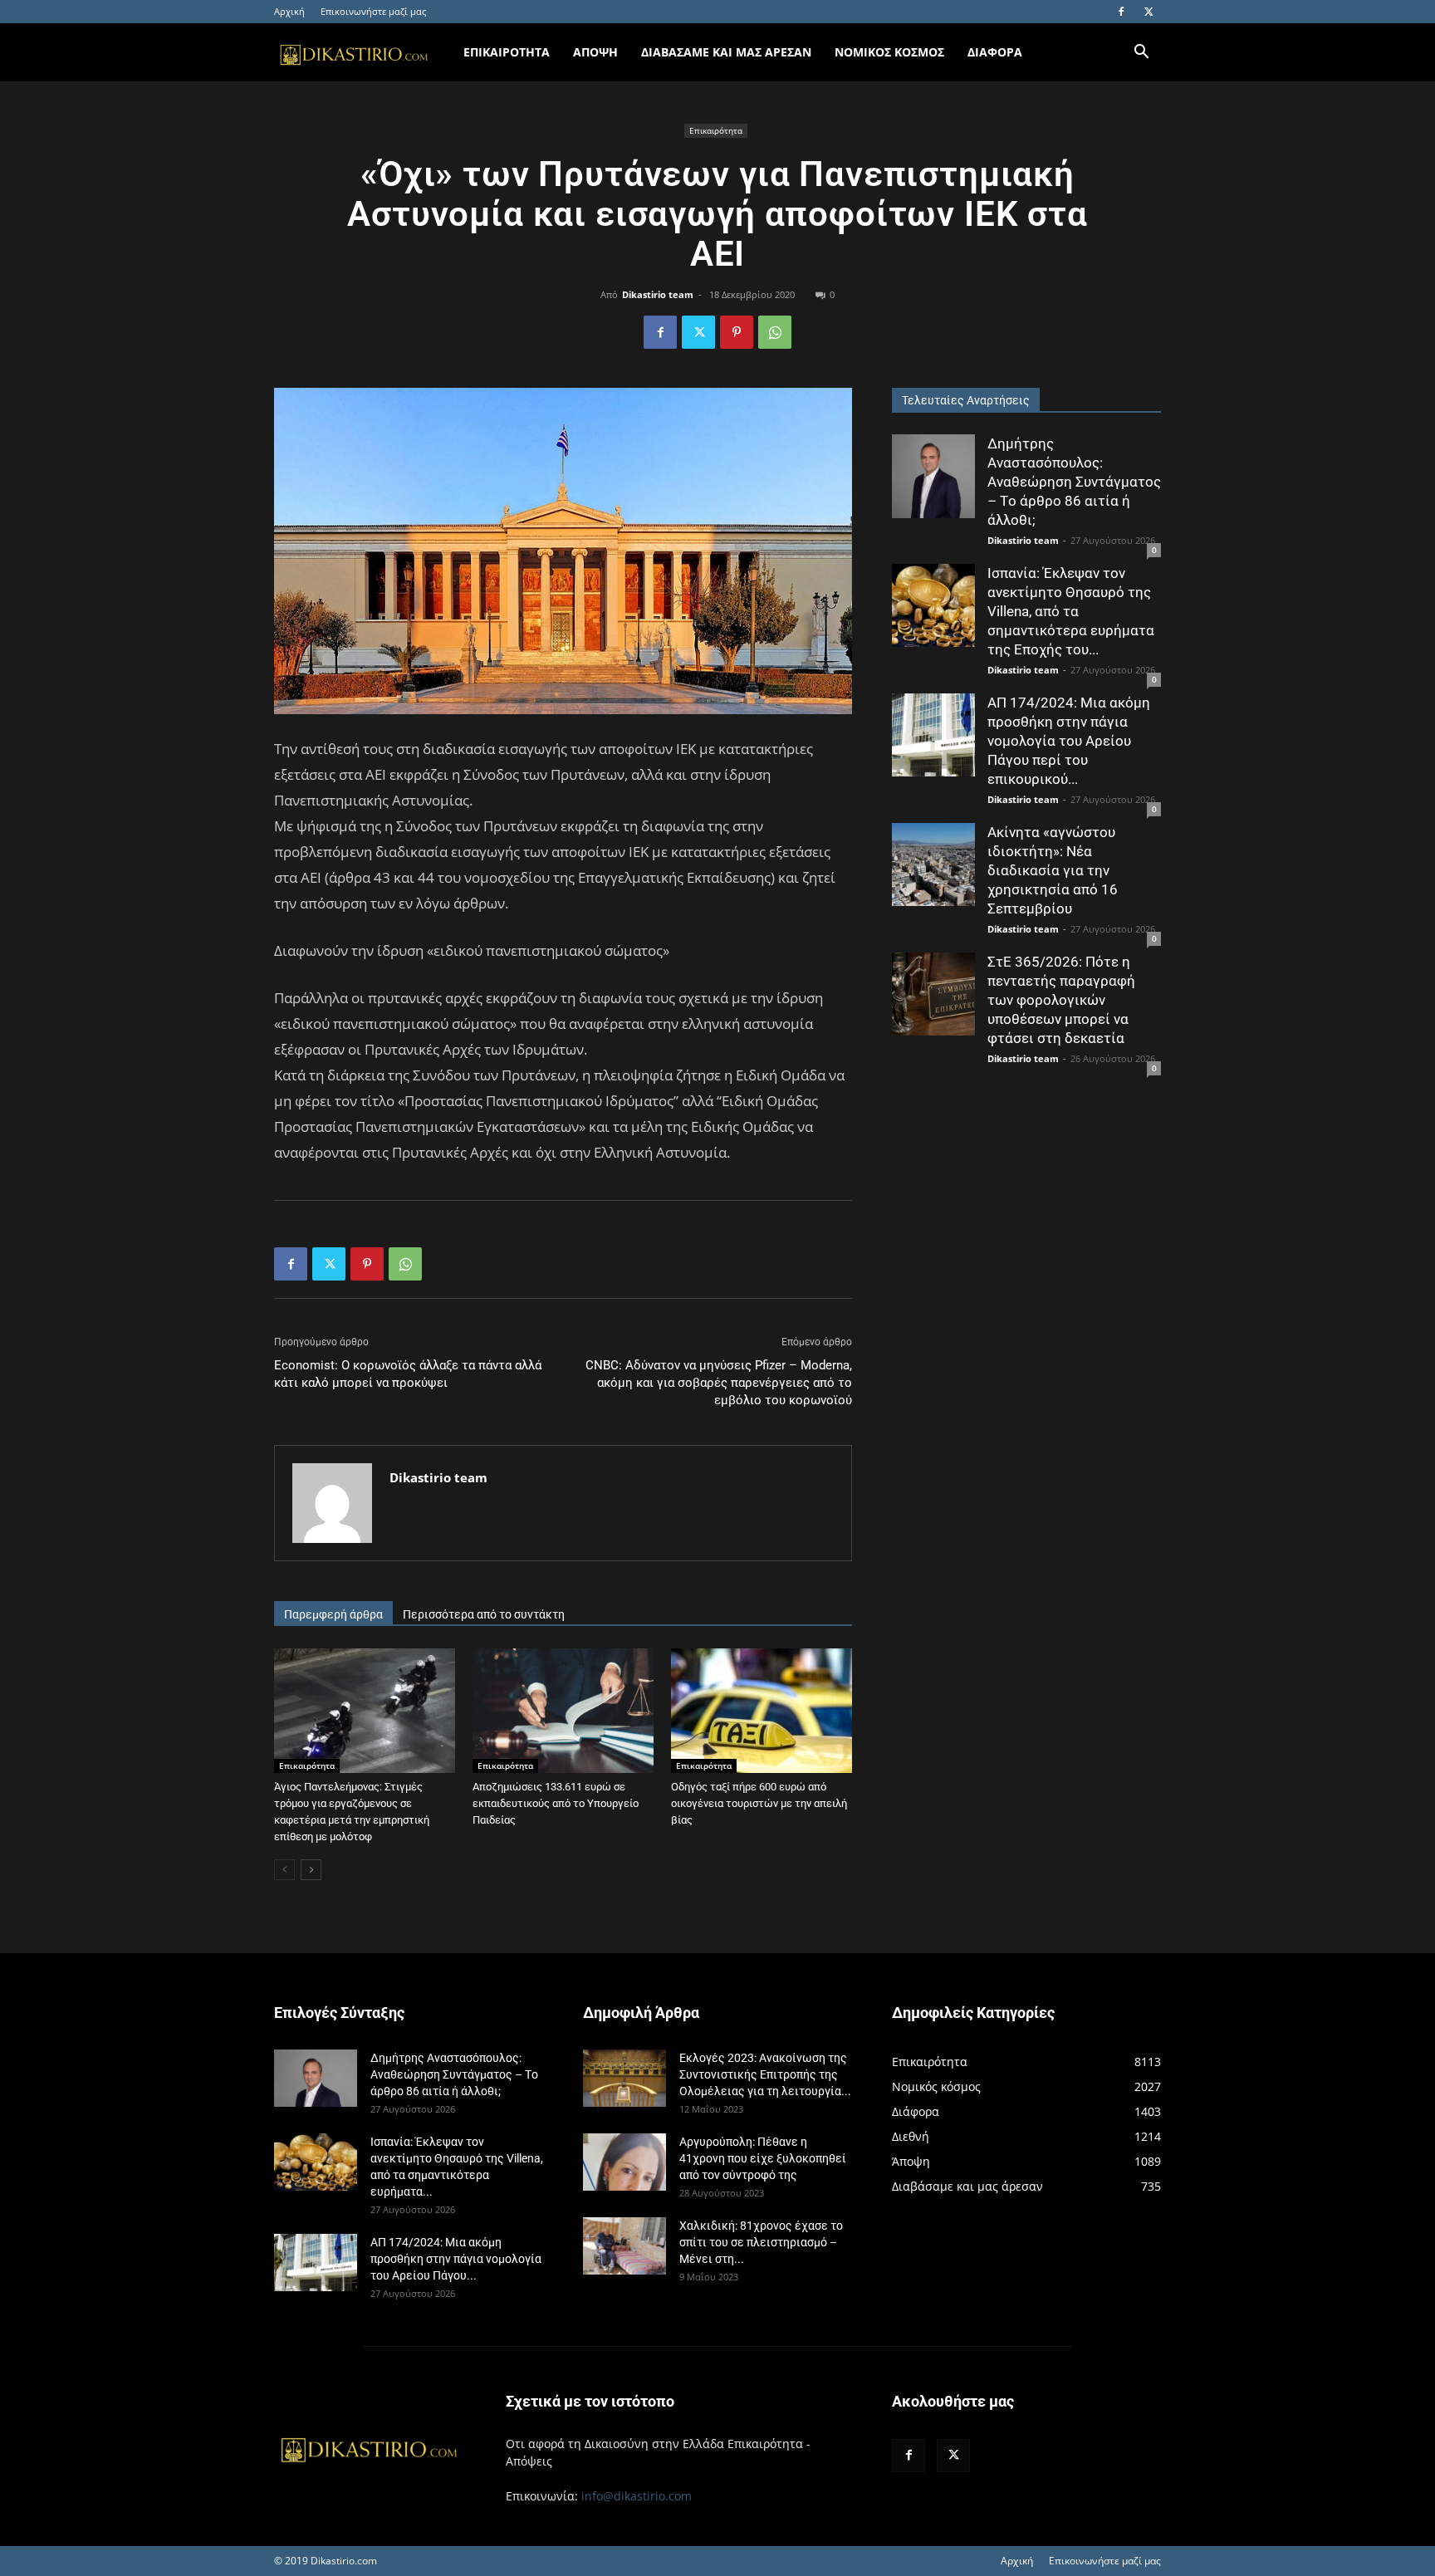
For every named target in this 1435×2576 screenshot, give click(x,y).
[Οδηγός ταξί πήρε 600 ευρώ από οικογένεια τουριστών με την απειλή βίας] (762, 1711)
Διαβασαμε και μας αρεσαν (726, 52)
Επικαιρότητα (716, 130)
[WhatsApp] (775, 332)
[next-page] (311, 1870)
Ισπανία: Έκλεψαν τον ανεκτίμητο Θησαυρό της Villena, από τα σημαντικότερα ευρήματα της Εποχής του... (1071, 611)
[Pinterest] (737, 332)
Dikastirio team (658, 294)
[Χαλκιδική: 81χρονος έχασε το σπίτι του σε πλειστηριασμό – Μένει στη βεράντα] (624, 2246)
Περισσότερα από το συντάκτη (484, 1614)
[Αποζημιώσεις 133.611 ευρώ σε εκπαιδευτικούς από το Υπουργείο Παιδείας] (563, 1711)
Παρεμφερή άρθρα (333, 1614)
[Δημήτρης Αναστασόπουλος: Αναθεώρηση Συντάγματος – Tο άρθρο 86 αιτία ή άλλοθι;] (933, 476)
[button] (1141, 54)
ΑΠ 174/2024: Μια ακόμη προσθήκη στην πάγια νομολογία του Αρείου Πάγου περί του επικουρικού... (1069, 741)
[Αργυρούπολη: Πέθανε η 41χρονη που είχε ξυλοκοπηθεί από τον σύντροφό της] (624, 2162)
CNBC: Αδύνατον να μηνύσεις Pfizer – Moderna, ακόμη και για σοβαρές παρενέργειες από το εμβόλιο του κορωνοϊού (719, 1383)
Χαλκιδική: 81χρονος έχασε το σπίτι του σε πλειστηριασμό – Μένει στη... (761, 2242)
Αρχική (289, 11)
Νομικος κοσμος (889, 52)
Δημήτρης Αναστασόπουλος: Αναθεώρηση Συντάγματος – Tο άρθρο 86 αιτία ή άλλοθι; (1074, 482)
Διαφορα (995, 52)
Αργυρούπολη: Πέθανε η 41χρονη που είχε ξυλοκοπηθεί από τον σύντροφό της (763, 2158)
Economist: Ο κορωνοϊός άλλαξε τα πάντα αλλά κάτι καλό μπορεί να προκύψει (408, 1374)
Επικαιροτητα (507, 52)
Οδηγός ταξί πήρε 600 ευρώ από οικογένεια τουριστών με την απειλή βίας (759, 1803)
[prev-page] (284, 1870)
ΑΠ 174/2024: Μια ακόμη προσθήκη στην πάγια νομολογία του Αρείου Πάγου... (456, 2259)
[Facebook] (1121, 12)
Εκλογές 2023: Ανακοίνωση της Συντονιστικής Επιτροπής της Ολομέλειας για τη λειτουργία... (765, 2074)
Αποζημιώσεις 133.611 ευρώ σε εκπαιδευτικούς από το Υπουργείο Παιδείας (556, 1803)
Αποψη (595, 52)
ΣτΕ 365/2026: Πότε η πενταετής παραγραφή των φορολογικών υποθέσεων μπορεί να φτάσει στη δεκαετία (1061, 1000)
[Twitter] (1148, 12)
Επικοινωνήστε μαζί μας (373, 11)
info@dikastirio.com (637, 2496)
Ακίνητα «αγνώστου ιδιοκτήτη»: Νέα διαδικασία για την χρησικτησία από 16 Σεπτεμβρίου (1053, 870)
